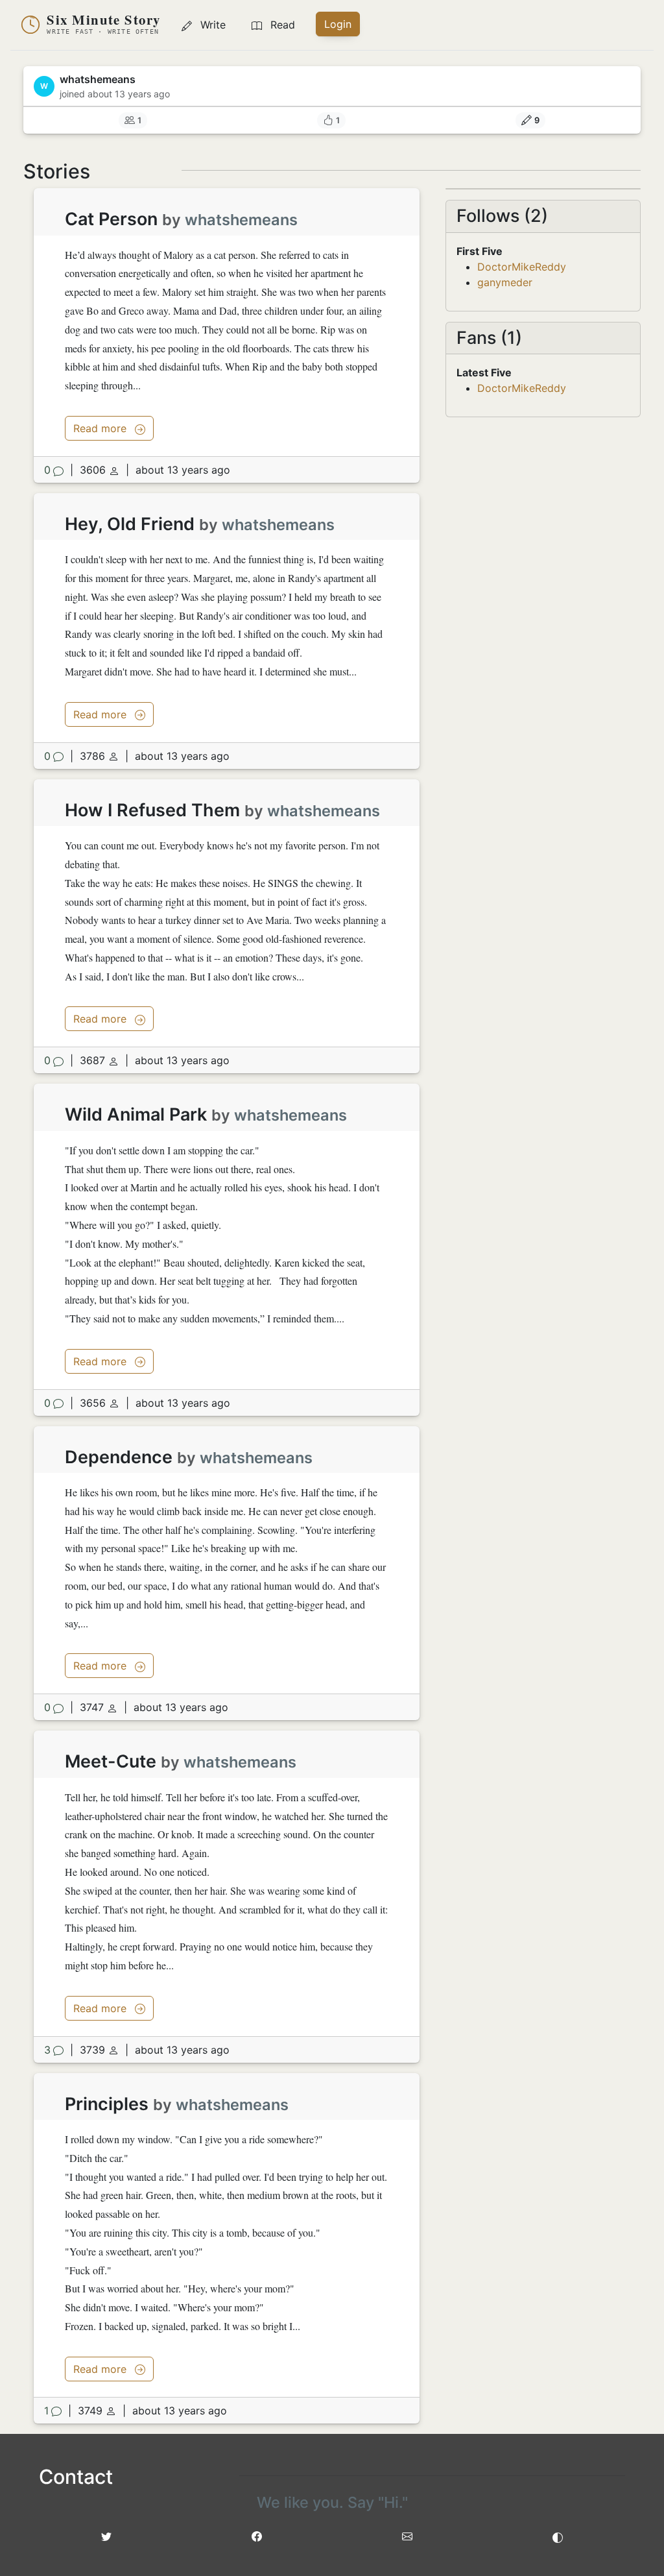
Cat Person (111, 219)
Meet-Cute (111, 1761)
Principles (107, 2104)
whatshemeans (241, 220)
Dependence (119, 1457)
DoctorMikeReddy (522, 267)
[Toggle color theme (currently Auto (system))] (558, 2536)
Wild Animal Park (136, 1114)
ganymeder (505, 282)
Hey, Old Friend (130, 524)
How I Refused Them (152, 810)
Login (338, 24)
